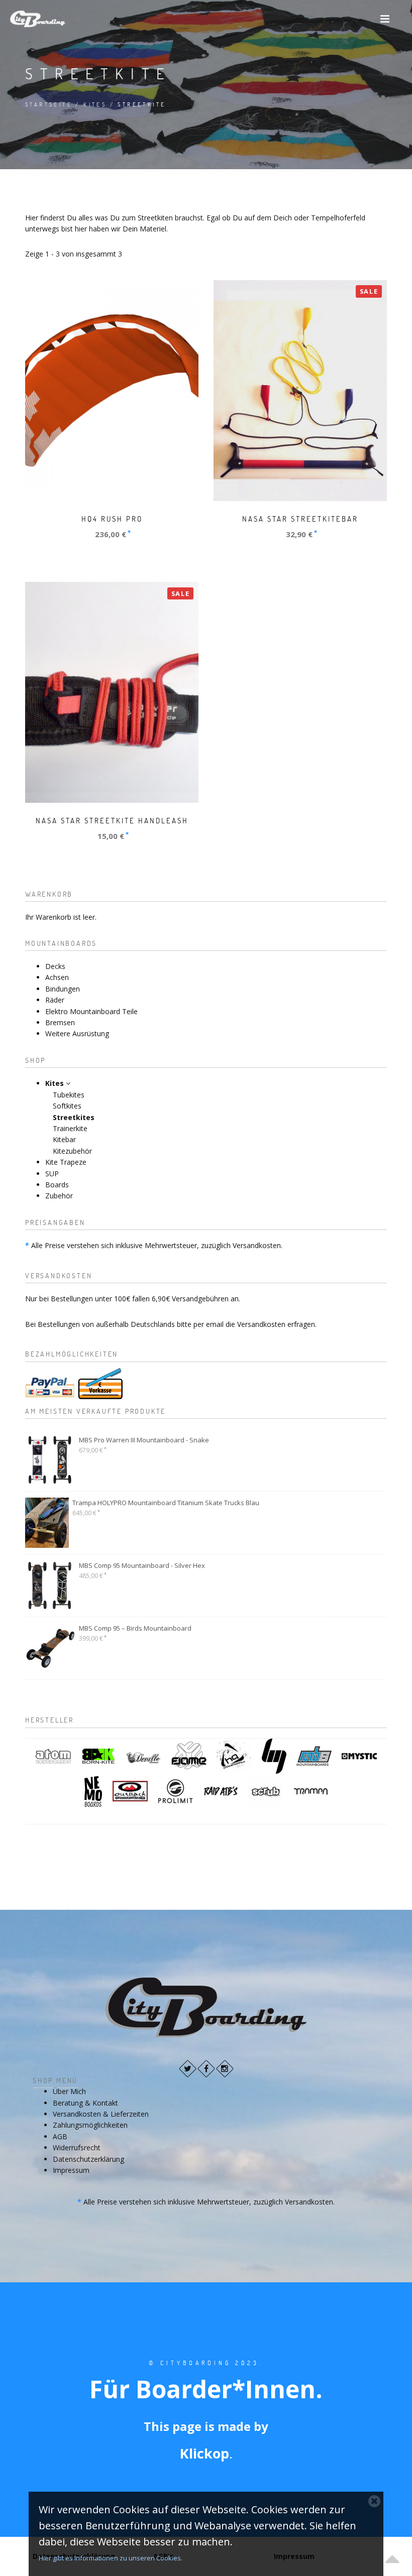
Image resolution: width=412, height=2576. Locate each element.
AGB (60, 2136)
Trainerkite (70, 1128)
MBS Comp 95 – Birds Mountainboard (135, 1628)
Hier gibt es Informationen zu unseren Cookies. (111, 2558)
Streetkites (74, 1117)
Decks (55, 966)
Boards (57, 1185)
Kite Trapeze (66, 1162)
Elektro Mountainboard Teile (91, 1011)
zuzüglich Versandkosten (241, 1245)
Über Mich (69, 2091)
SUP (52, 1174)
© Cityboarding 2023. (206, 2363)
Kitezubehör (72, 1151)
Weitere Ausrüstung (77, 1033)
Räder (55, 1000)
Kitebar (64, 1139)
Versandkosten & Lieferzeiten (101, 2114)
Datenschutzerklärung (88, 2159)
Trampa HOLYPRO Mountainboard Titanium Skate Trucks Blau (166, 1503)
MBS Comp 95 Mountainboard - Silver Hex (142, 1565)
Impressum (71, 2170)
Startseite (49, 104)
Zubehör (59, 1196)
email (215, 1324)
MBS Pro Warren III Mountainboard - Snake (144, 1440)
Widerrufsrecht (77, 2148)
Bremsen (60, 1022)
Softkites (67, 1106)
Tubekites (69, 1095)
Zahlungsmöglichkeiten (90, 2125)
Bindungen (63, 989)
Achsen (57, 977)
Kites (95, 104)
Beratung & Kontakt (85, 2103)
